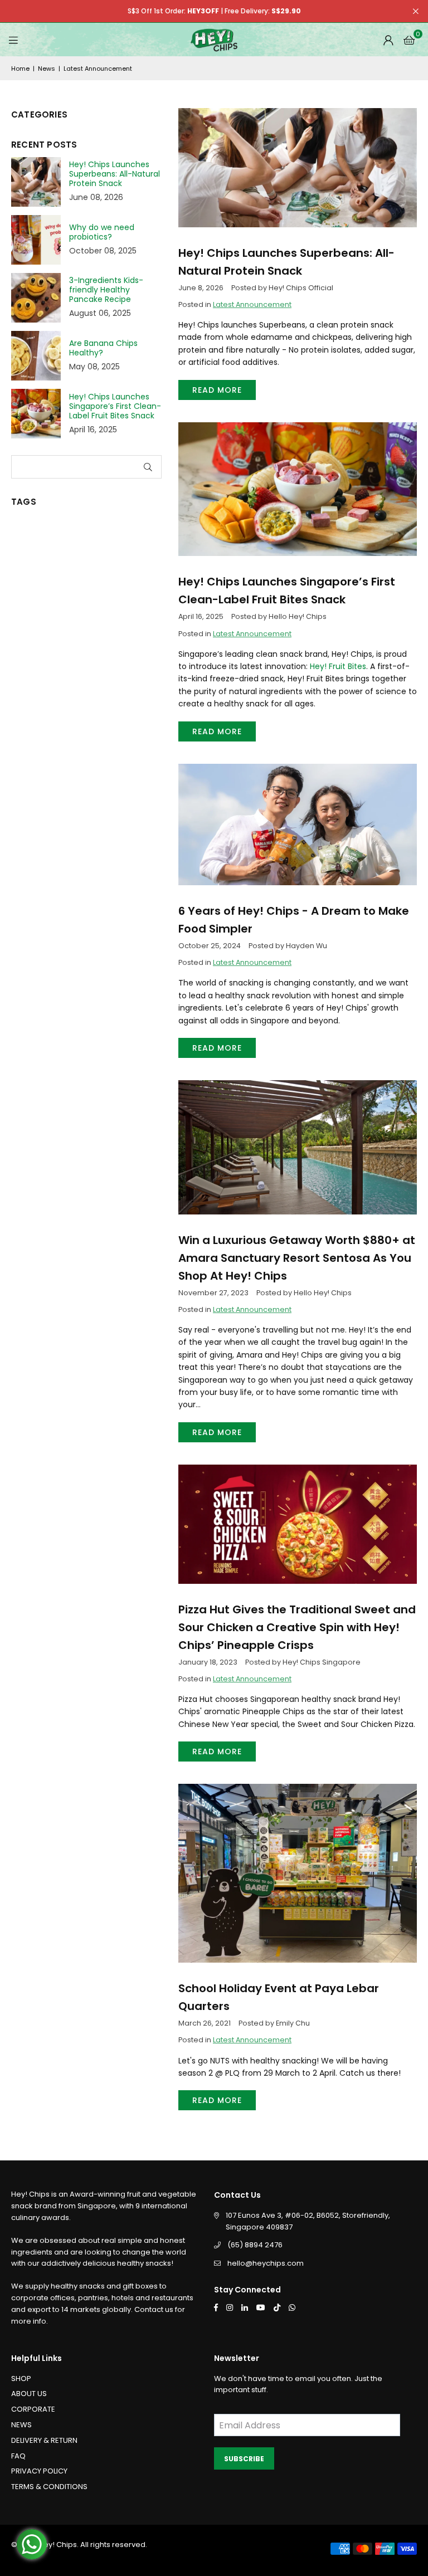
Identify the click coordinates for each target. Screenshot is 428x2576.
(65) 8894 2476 (255, 2245)
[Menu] (13, 40)
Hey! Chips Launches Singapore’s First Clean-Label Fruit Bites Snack (115, 406)
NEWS (21, 2425)
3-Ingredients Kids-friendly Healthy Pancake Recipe (106, 290)
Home (20, 69)
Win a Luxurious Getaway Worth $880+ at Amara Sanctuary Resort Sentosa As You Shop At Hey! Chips (297, 1258)
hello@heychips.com (266, 2263)
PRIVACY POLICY (39, 2471)
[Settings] (388, 40)
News (47, 69)
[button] (409, 40)
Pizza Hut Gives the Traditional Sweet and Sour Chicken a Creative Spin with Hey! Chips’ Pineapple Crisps (297, 1627)
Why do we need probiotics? (102, 232)
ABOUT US (29, 2394)
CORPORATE (33, 2409)
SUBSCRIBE (244, 2459)
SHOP (21, 2379)
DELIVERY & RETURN (44, 2440)
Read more (217, 390)
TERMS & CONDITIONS (49, 2487)
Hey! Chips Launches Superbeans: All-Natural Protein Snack (115, 174)
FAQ (18, 2456)
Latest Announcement (252, 304)
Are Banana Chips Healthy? (103, 348)
